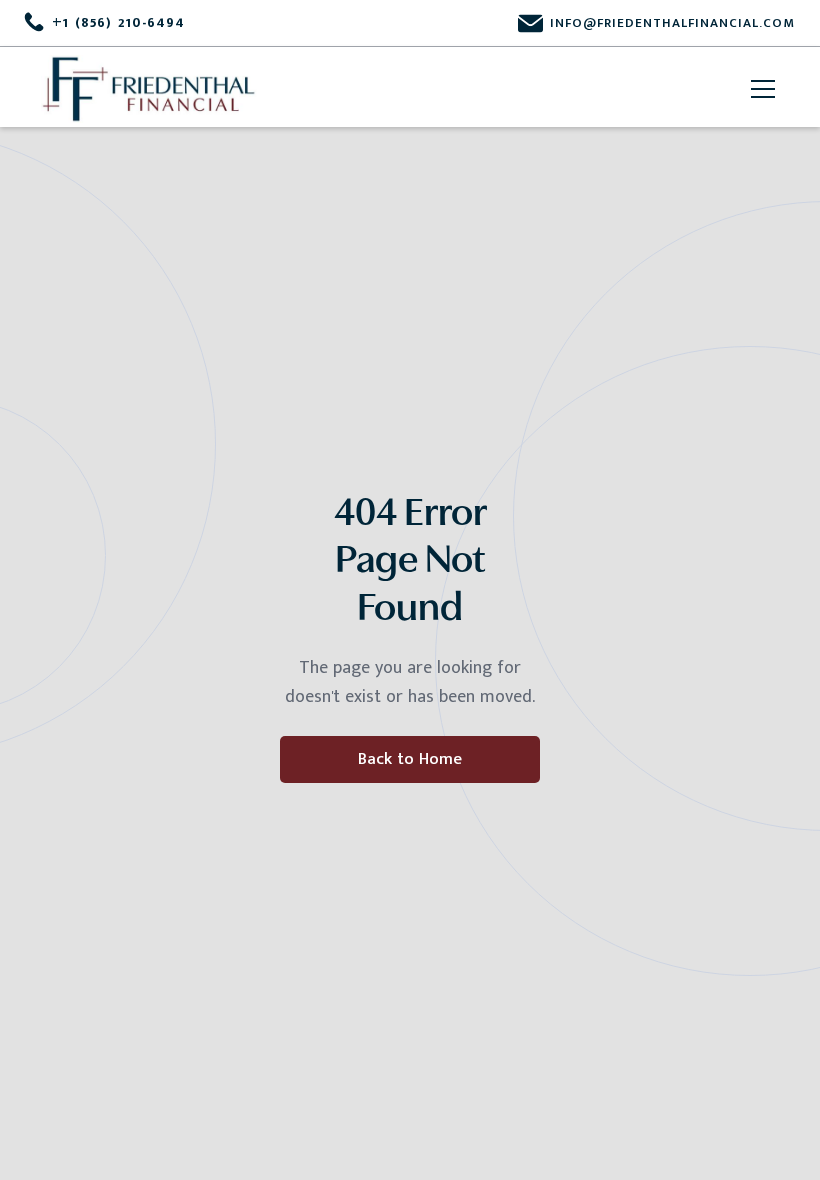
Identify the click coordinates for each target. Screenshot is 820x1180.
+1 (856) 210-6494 (118, 23)
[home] (149, 89)
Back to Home (410, 759)
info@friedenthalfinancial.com (672, 23)
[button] (759, 89)
